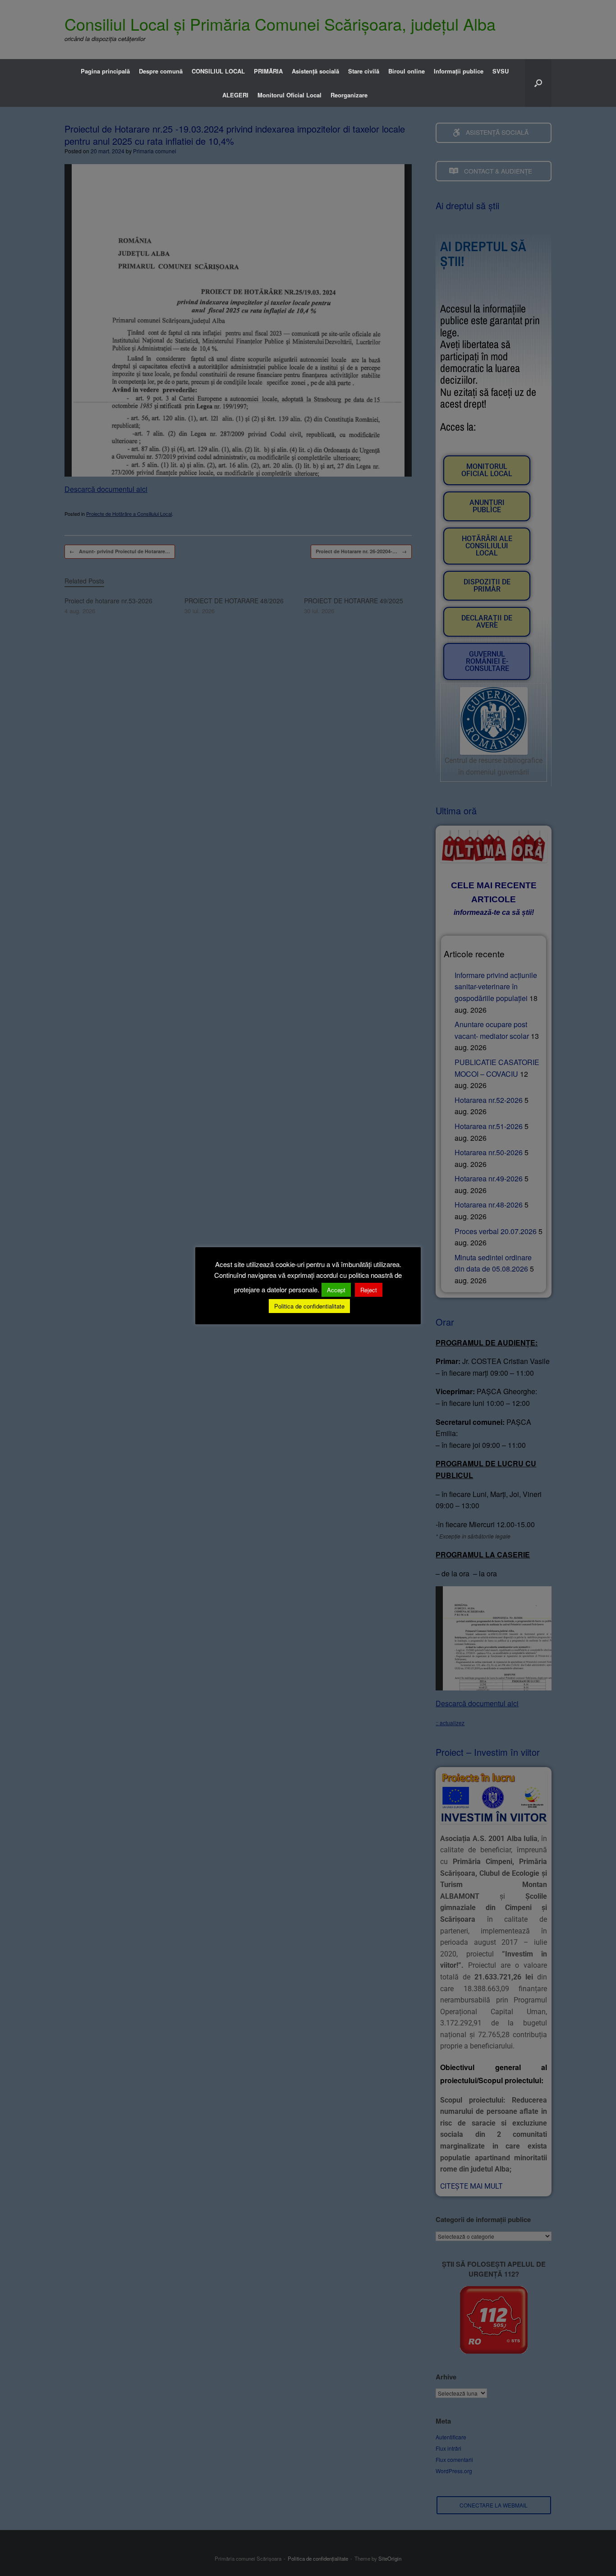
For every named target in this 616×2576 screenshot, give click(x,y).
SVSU (501, 71)
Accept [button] (336, 1290)
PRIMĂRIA (268, 71)
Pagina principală (105, 71)
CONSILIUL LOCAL (218, 71)
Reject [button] (369, 1290)
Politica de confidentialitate (309, 1306)
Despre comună (161, 71)
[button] (538, 83)
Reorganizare (349, 95)
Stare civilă (364, 71)
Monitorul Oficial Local (290, 95)
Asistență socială (315, 71)
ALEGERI (235, 95)
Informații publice (459, 71)
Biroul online (407, 71)
